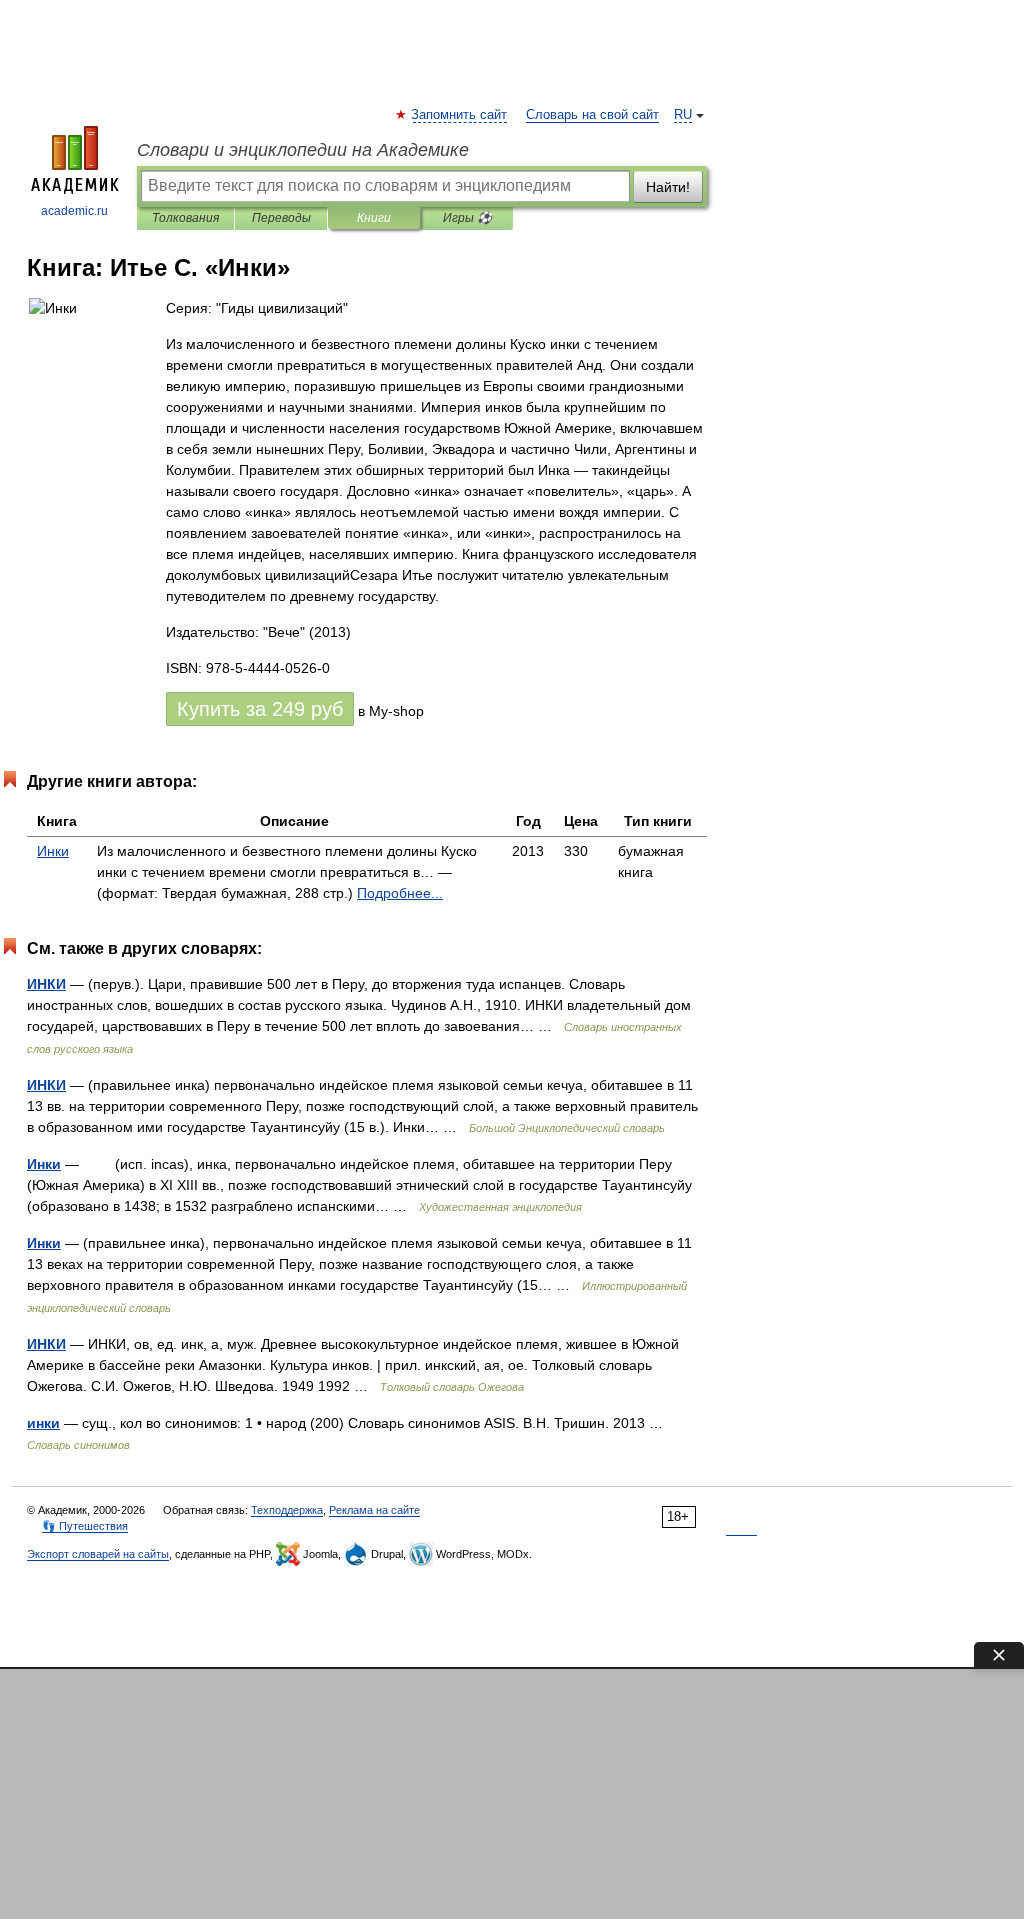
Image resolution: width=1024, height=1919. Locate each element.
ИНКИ (46, 984)
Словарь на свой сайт (592, 115)
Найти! (668, 187)
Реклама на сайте (374, 1510)
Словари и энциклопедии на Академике (303, 150)
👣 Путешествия (85, 1526)
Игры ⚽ (467, 218)
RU (683, 115)
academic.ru (74, 211)
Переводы (281, 218)
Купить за (260, 709)
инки (43, 1423)
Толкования (185, 218)
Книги (374, 218)
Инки (53, 851)
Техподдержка (287, 1510)
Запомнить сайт (460, 115)
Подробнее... (400, 893)
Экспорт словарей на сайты (98, 1554)
